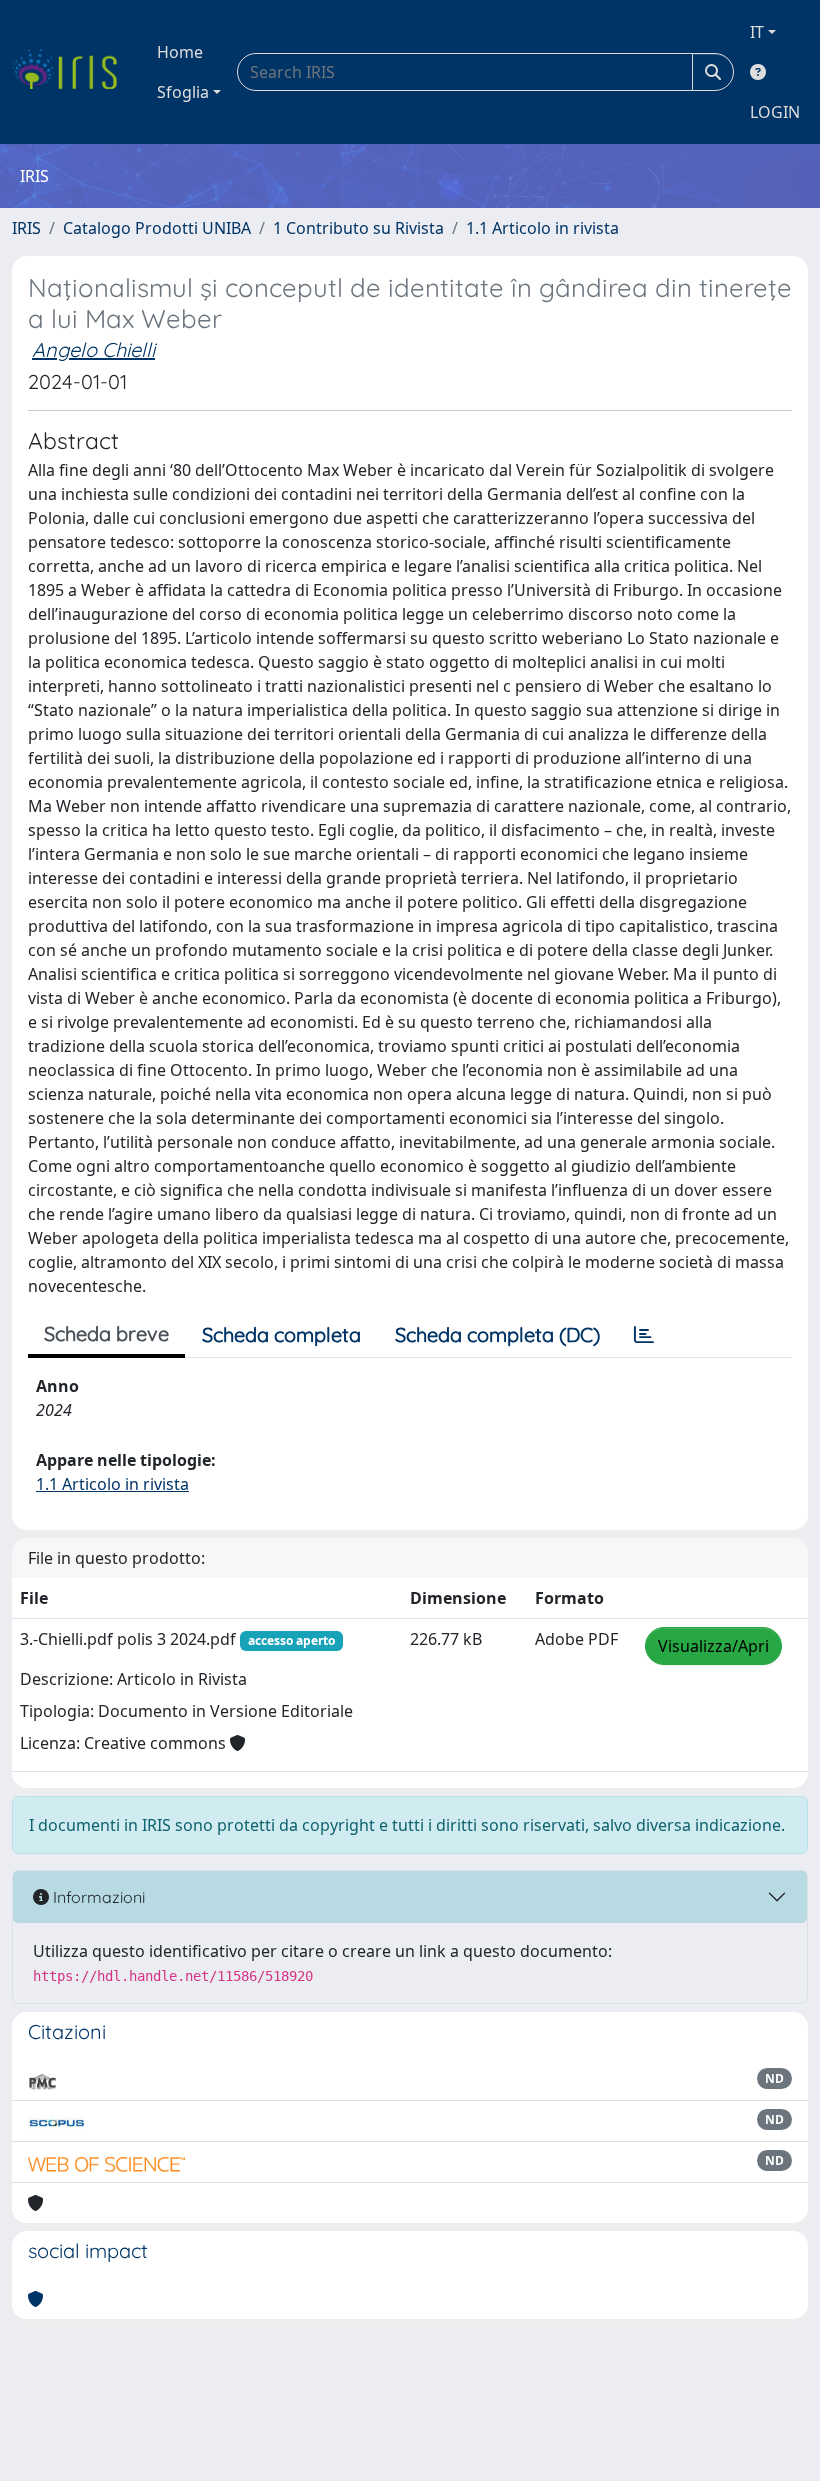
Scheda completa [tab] (281, 1334)
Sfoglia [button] (183, 92)
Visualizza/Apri (713, 1646)
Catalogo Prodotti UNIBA (157, 228)
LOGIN (775, 112)
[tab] (644, 1335)
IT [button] (757, 32)
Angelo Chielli (93, 349)
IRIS (26, 228)
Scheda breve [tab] (106, 1333)
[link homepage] (72, 72)
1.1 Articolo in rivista (542, 228)
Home (180, 52)
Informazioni (97, 1897)
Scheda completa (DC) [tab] (497, 1334)
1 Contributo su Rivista (358, 228)
